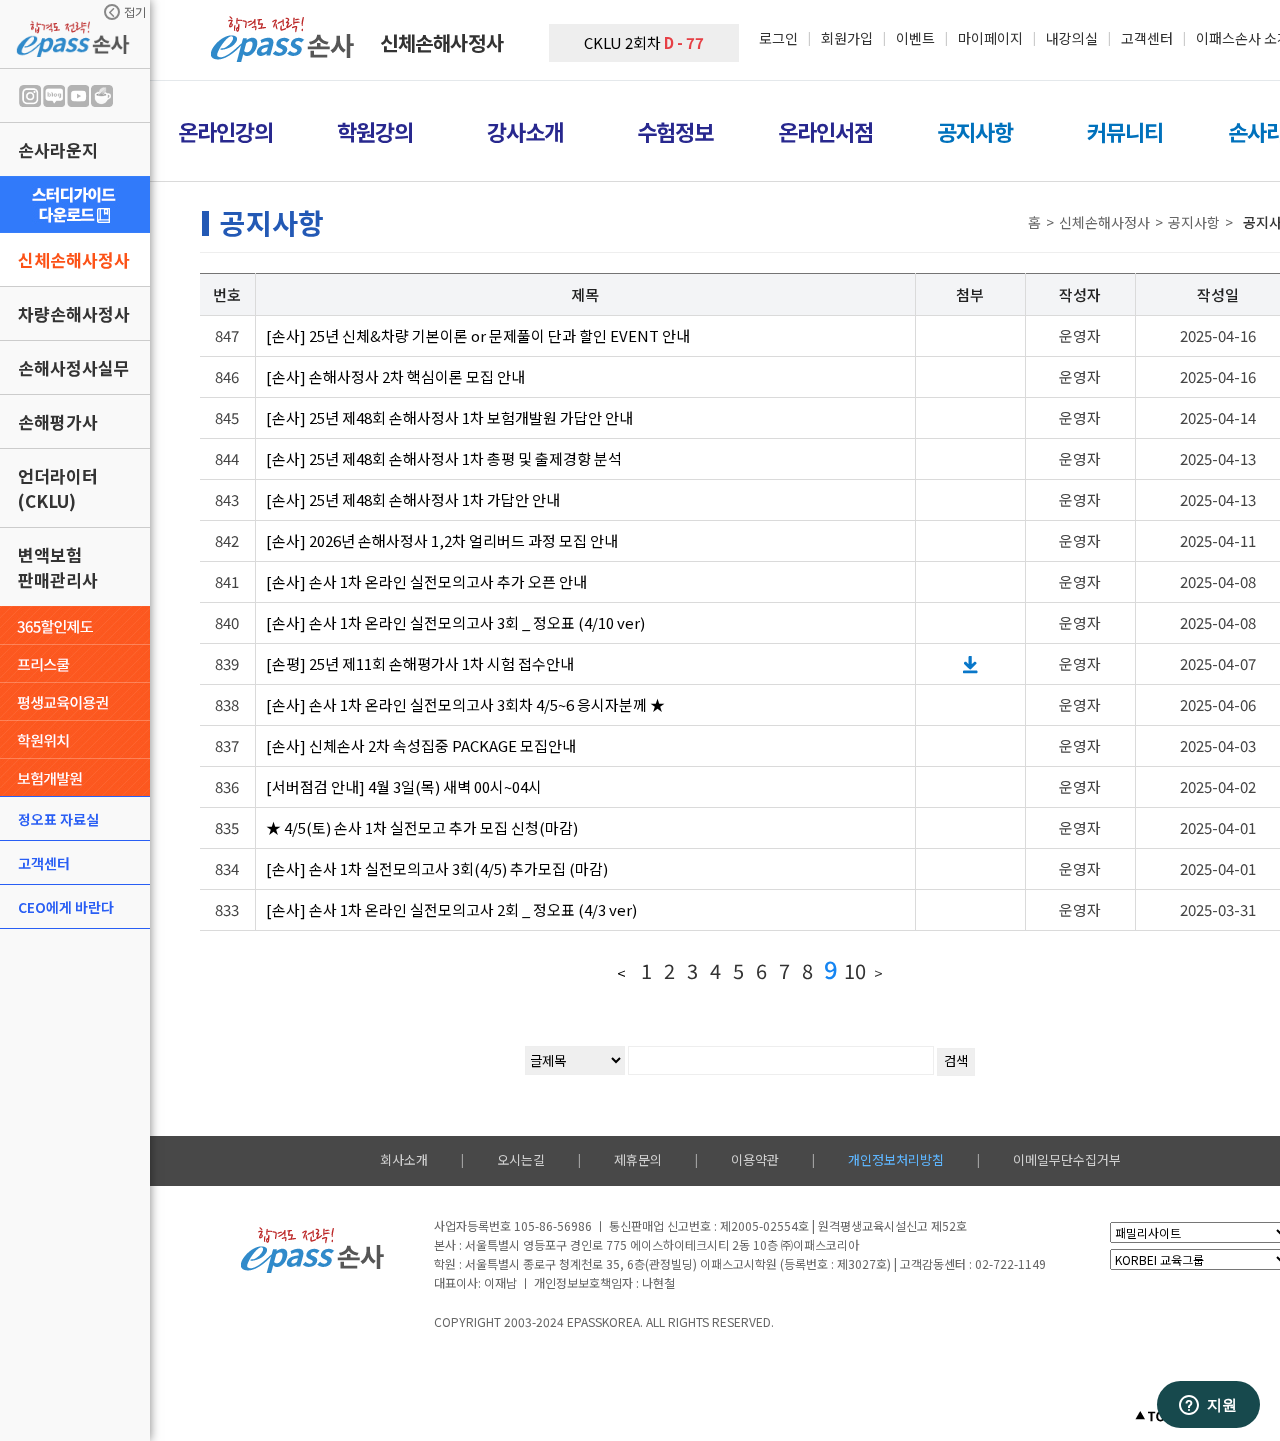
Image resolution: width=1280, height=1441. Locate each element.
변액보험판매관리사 (58, 567)
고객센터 (44, 863)
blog (54, 96)
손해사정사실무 (74, 367)
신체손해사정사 (74, 259)
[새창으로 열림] (75, 204)
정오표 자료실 (58, 819)
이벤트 (915, 38)
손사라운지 (58, 149)
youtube (78, 96)
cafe (102, 96)
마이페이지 (990, 38)
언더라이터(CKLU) (58, 488)
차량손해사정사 (74, 313)
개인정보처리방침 (896, 1159)
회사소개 (404, 1159)
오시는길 (521, 1159)
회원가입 (847, 38)
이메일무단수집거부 (1067, 1159)
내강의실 (1072, 38)
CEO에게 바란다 (66, 907)
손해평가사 (58, 421)
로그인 (778, 38)
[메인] (285, 55)
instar (30, 96)
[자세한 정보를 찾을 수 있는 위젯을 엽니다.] (1208, 1406)
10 (855, 970)
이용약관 (755, 1159)
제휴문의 (638, 1159)
